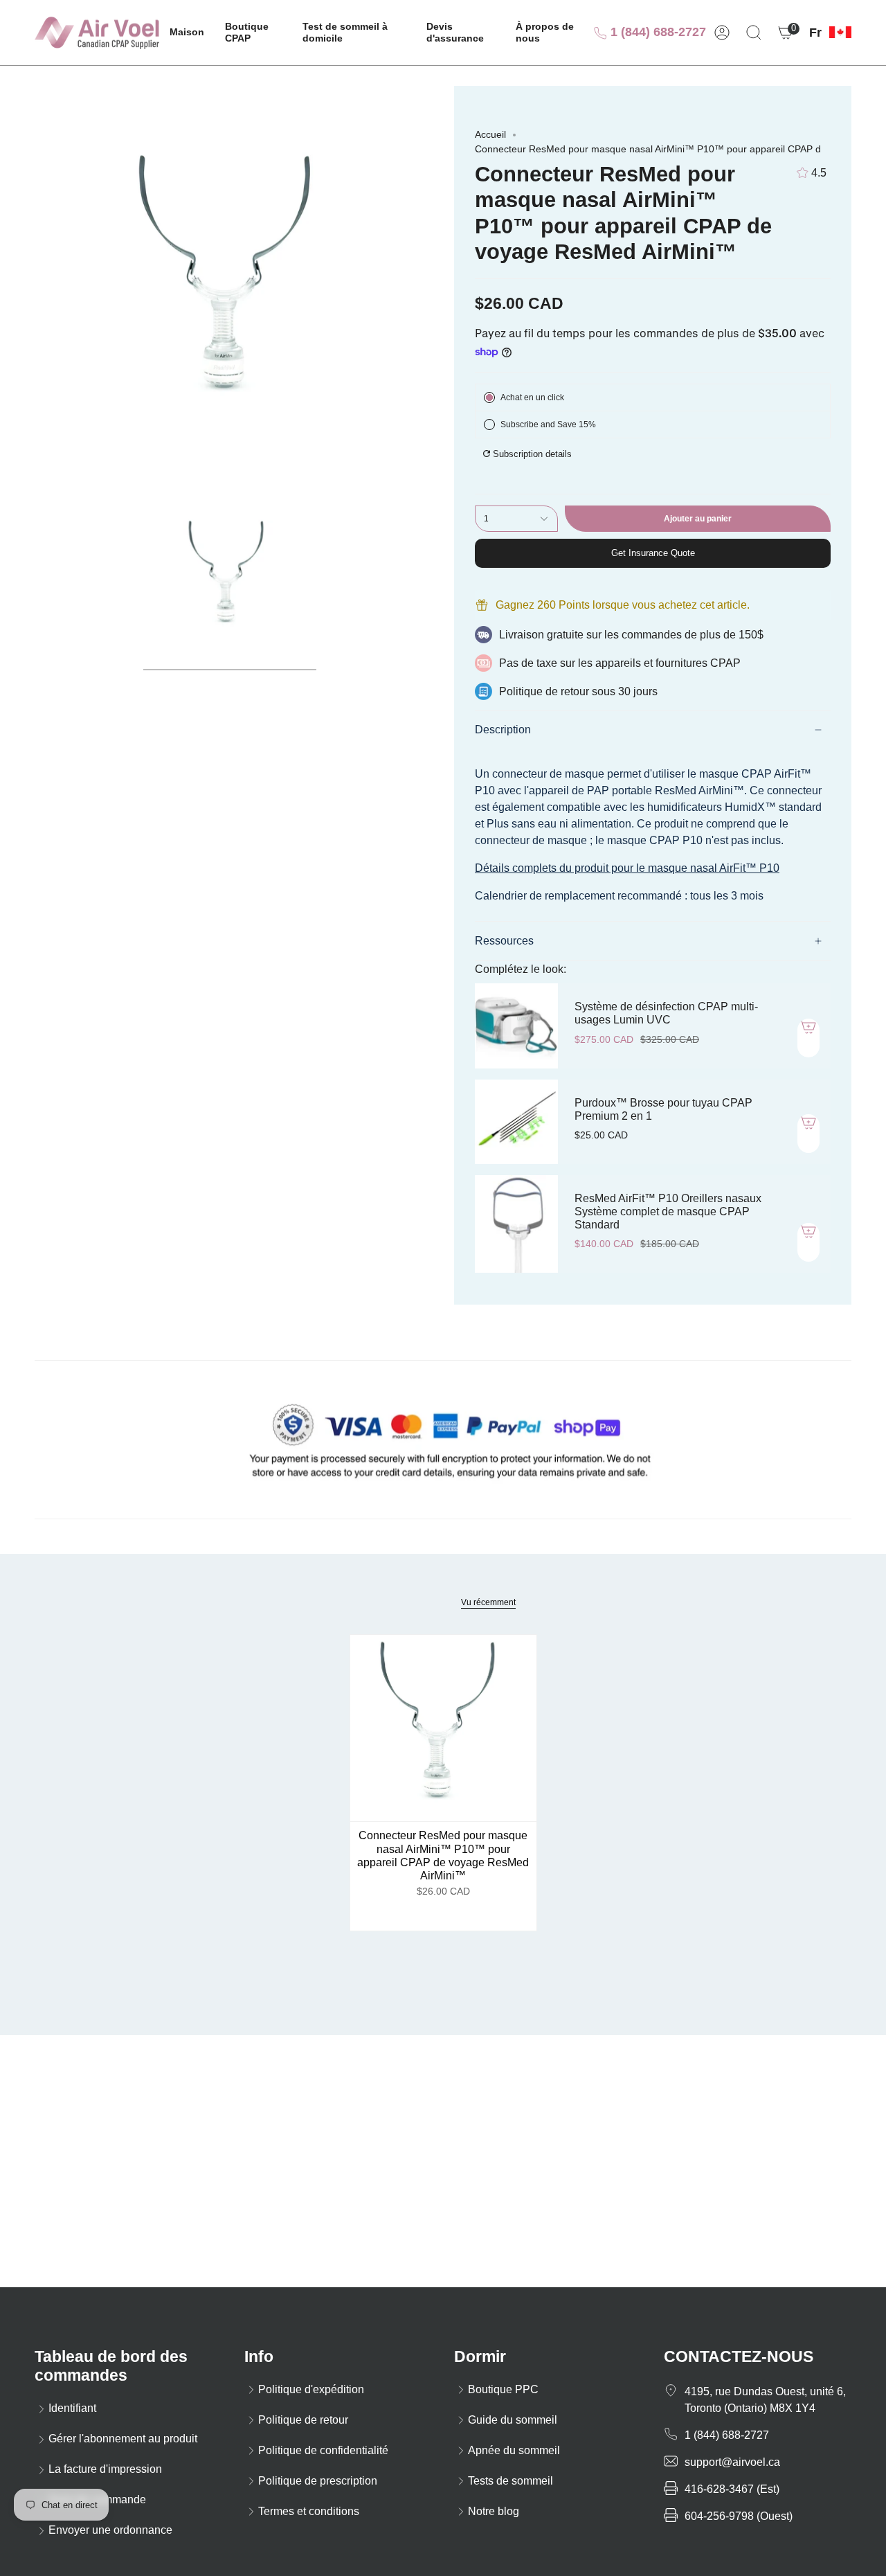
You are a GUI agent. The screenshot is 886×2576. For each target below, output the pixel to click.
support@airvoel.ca (732, 2462)
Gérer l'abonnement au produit (123, 2439)
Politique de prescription (318, 2481)
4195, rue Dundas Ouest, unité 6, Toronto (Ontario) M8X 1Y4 (765, 2400)
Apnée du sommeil (514, 2450)
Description (503, 730)
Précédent (35, 285)
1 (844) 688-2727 (657, 32)
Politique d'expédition (311, 2389)
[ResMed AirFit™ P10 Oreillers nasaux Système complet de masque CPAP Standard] (516, 1224)
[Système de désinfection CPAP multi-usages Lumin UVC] (516, 1026)
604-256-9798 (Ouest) (739, 2516)
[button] (253, 33)
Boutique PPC (503, 2389)
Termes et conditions (309, 2511)
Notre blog (494, 2511)
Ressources (504, 941)
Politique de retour (303, 2420)
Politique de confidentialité (323, 2450)
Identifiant (72, 2408)
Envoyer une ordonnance (110, 2530)
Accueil (490, 134)
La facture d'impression (105, 2469)
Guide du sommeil (513, 2420)
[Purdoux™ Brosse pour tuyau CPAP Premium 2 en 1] (516, 1122)
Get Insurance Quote (653, 553)
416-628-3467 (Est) (732, 2489)
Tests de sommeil (510, 2481)
